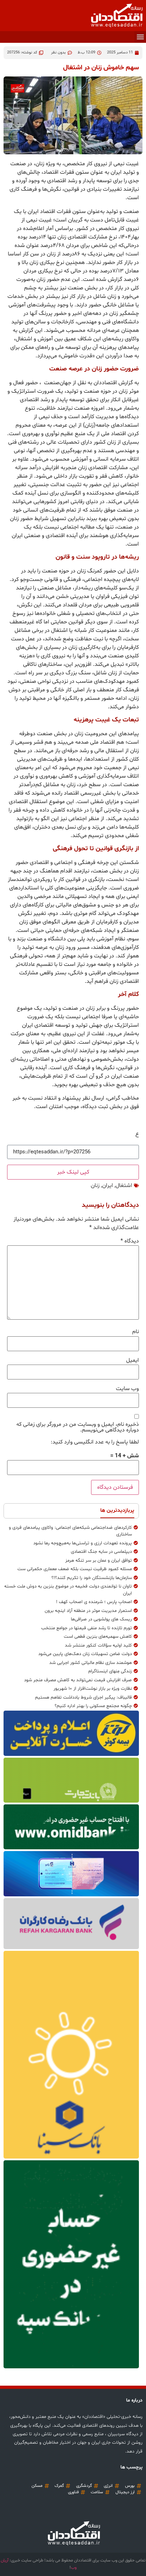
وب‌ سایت (127, 1389)
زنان (95, 1186)
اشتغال (124, 1186)
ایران (108, 1186)
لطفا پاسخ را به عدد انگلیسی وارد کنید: (95, 1442)
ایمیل (133, 1360)
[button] (140, 37)
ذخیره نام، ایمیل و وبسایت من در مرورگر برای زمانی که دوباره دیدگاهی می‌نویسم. (78, 1427)
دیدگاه (130, 1241)
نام (136, 1332)
